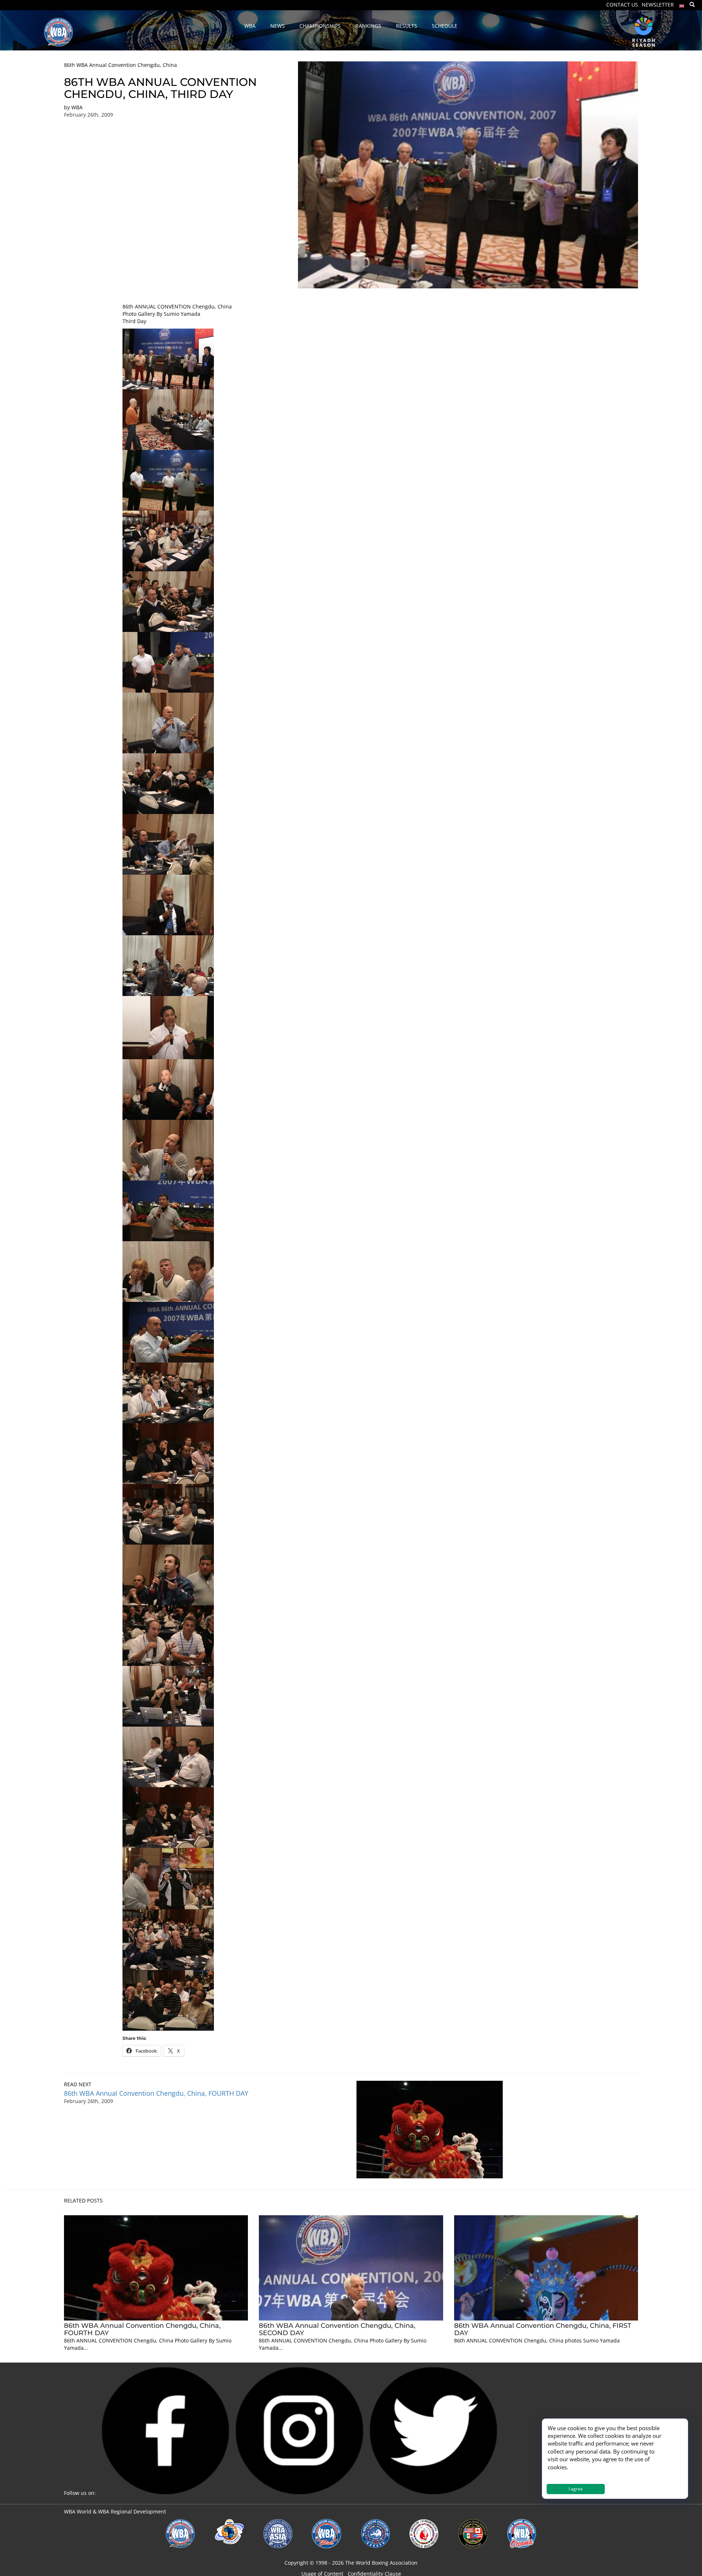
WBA (77, 107)
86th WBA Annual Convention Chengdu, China (120, 65)
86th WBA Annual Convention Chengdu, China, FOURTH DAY (156, 2093)
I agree (576, 2489)
